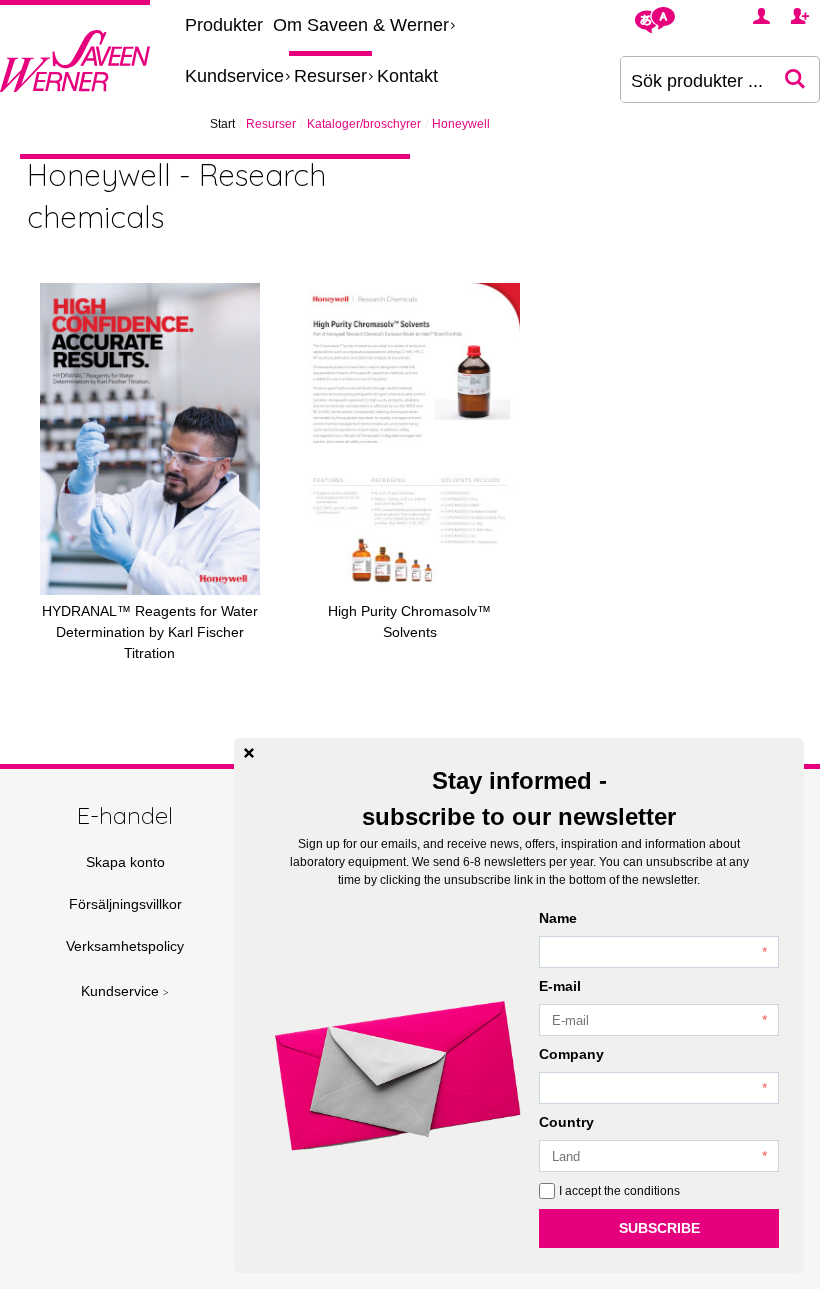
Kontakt (407, 76)
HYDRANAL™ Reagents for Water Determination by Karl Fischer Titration (150, 632)
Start (222, 124)
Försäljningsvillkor (125, 904)
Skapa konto (125, 862)
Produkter (224, 25)
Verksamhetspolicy (125, 946)
